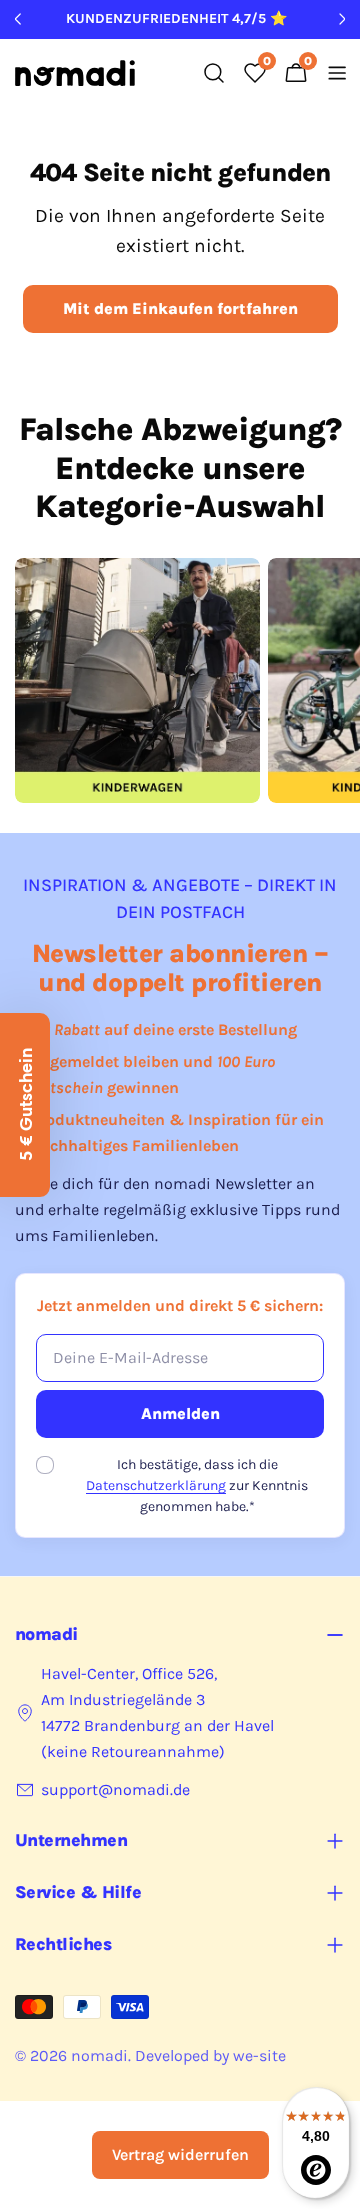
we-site (259, 2055)
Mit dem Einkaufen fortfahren (180, 308)
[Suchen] (214, 73)
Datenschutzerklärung (156, 1485)
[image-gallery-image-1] (137, 680)
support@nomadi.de (115, 1789)
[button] (25, 1105)
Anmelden (180, 1413)
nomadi (99, 2055)
